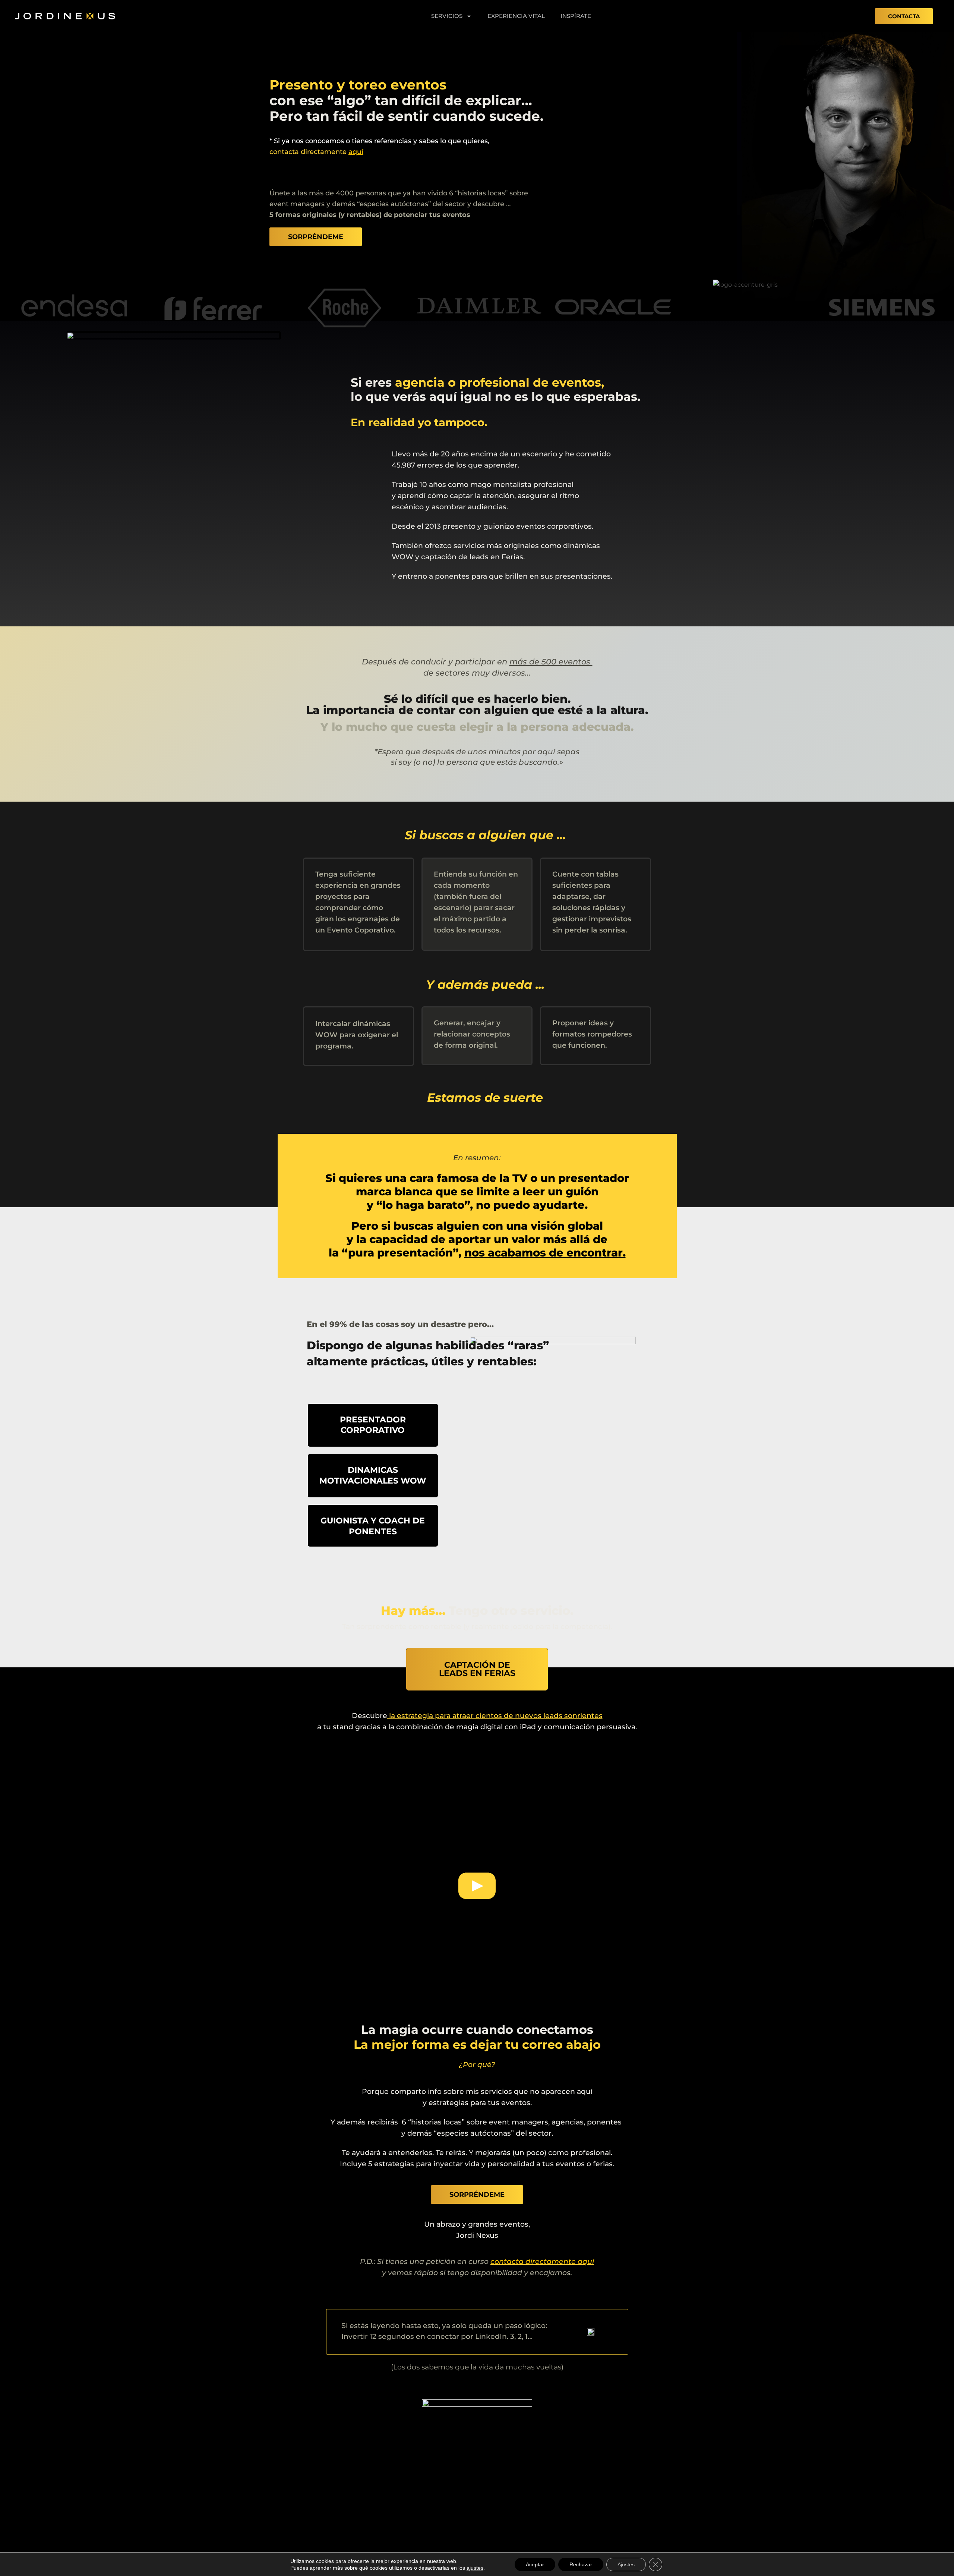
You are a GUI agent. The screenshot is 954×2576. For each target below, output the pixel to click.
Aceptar (535, 2564)
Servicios (447, 16)
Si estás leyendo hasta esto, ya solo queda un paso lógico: (444, 2326)
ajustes (475, 2568)
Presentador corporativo (373, 1425)
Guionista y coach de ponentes (373, 1526)
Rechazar (581, 2564)
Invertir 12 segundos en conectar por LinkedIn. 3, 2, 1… (437, 2336)
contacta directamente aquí (542, 2262)
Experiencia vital (516, 16)
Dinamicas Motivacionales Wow (373, 1475)
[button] (477, 1888)
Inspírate (576, 16)
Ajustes (626, 2564)
